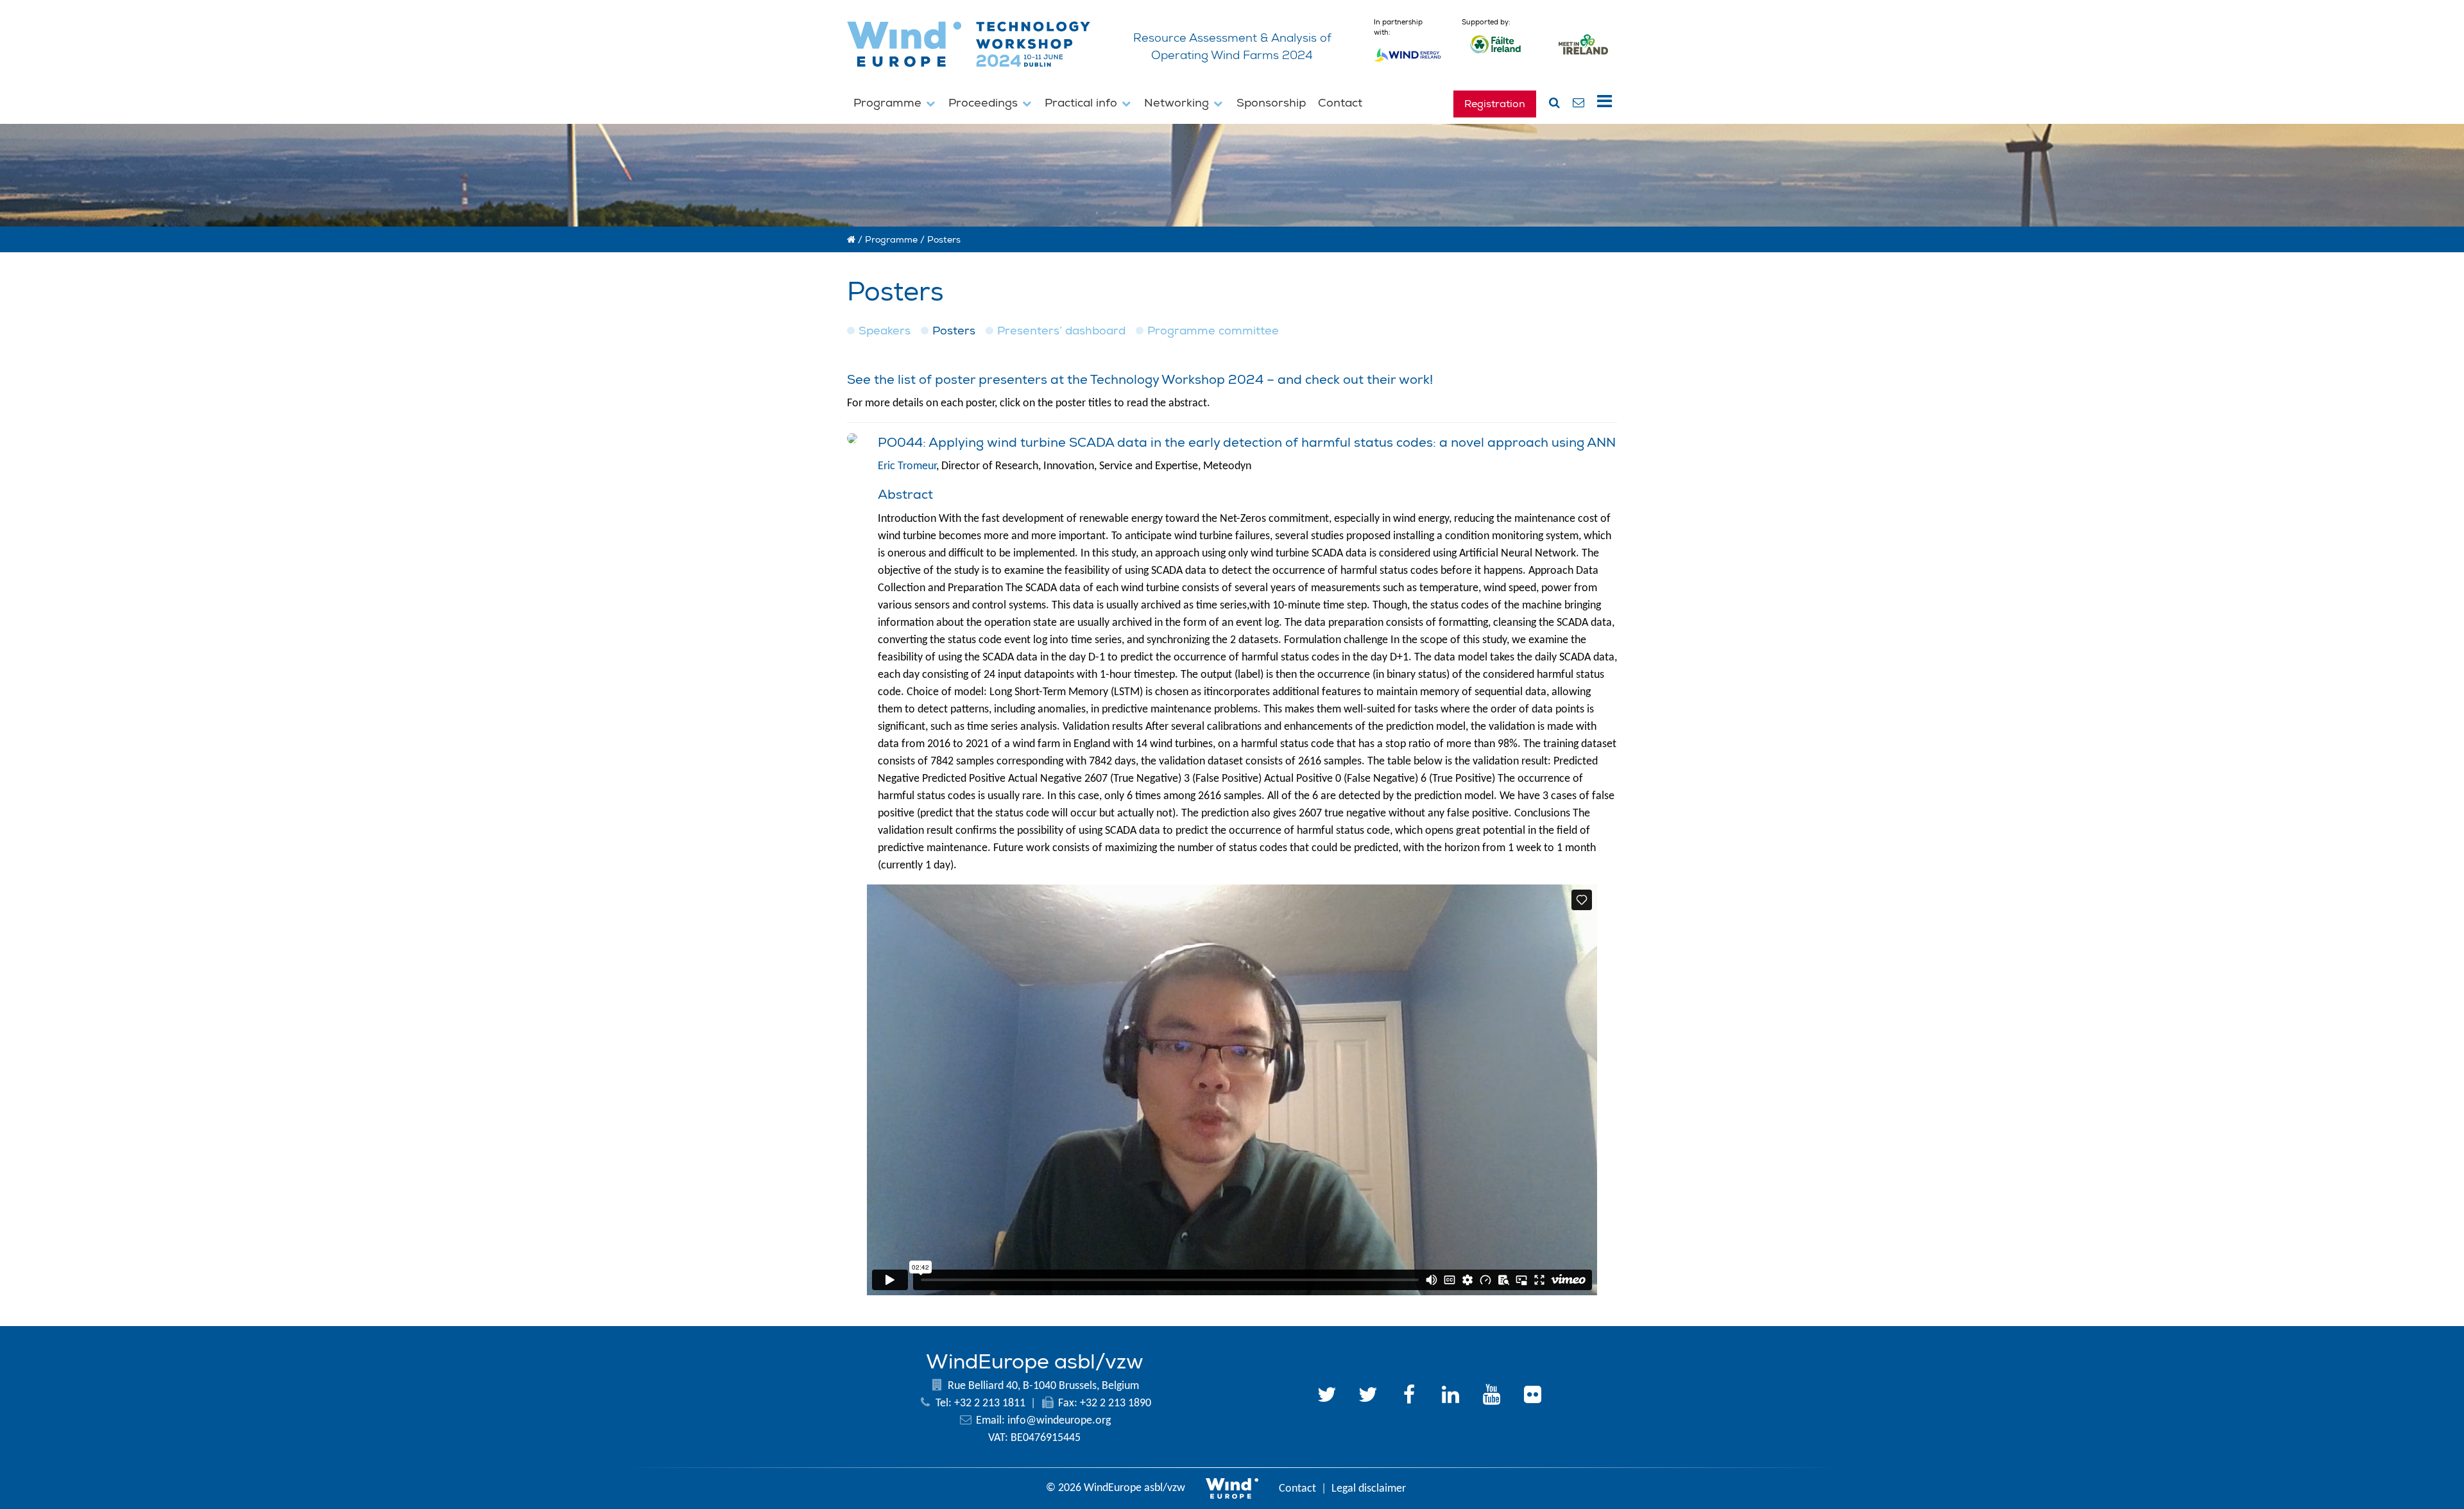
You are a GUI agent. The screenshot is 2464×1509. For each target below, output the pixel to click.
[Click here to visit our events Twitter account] (1368, 1397)
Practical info (1082, 103)
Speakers (885, 331)
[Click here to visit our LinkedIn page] (1450, 1397)
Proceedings (985, 103)
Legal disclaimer (1369, 1489)
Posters (954, 331)
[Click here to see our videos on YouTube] (1491, 1397)
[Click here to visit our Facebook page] (1409, 1397)
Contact (1340, 103)
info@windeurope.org (1059, 1421)
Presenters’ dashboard (1061, 331)
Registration (1495, 104)
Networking (1178, 103)
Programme (889, 103)
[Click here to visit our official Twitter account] (1327, 1397)
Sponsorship (1271, 103)
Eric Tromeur (907, 466)
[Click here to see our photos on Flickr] (1532, 1397)
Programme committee (1213, 331)
